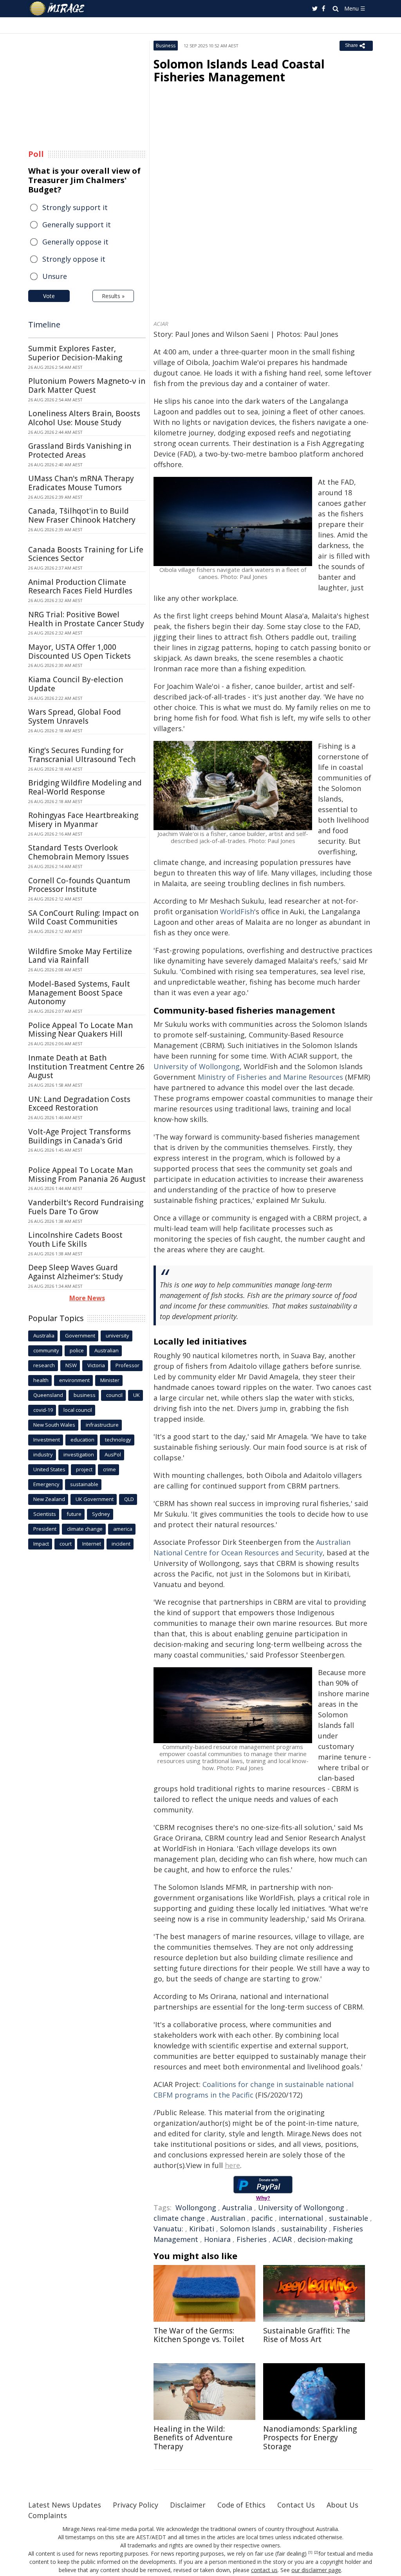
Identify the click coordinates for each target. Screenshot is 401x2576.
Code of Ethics (241, 2505)
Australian (228, 2218)
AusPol (113, 1454)
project (84, 1469)
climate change (179, 2218)
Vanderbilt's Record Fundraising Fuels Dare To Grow (86, 1207)
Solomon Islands (248, 2229)
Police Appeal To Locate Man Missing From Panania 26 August (87, 1175)
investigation (79, 1454)
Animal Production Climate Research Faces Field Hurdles (80, 587)
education (82, 1440)
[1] (310, 2553)
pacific (262, 2218)
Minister (110, 1380)
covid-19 (43, 1410)
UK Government (95, 1499)
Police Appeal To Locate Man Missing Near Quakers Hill (80, 1030)
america (123, 1529)
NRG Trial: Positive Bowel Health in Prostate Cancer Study (86, 619)
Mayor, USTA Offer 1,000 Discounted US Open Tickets (79, 652)
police (77, 1350)
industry (43, 1454)
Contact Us (296, 2505)
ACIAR (282, 2239)
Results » (113, 296)
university (117, 1336)
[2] (316, 2553)
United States (49, 1469)
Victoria (96, 1365)
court (66, 1544)
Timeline (44, 324)
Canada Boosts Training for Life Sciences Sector (86, 554)
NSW (71, 1365)
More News (87, 1298)
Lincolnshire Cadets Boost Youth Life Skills (75, 1239)
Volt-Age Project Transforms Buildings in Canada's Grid (79, 1136)
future (74, 1514)
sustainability (304, 2229)
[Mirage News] (61, 9)
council (114, 1395)
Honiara (217, 2239)
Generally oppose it (75, 242)
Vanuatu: (168, 2229)
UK (136, 1395)
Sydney (101, 1514)
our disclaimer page (316, 2570)
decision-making (325, 2239)
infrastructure (102, 1425)
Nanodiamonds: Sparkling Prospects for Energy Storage (310, 2438)
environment (74, 1380)
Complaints (48, 2515)
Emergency (46, 1484)
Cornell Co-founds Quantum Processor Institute (79, 885)
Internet (92, 1544)
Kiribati (202, 2229)
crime (109, 1469)
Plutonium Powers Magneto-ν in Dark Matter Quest (87, 386)
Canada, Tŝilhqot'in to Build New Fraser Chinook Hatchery (82, 515)
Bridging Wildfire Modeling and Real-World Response (85, 787)
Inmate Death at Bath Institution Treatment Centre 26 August (86, 1067)
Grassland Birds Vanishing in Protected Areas (80, 450)
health (41, 1380)
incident (121, 1544)
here (232, 2165)
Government (80, 1336)
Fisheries (252, 2239)
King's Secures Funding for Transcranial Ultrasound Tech (82, 755)
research (44, 1365)
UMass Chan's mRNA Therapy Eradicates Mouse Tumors (81, 483)
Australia (237, 2207)
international (301, 2218)
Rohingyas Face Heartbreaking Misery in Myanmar (83, 820)
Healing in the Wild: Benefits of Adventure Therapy (193, 2438)
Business (166, 46)
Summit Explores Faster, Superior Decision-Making (75, 353)
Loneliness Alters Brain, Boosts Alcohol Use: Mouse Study (84, 418)
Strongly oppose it (74, 259)
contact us (264, 2570)
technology (118, 1440)
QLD (129, 1499)
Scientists (45, 1514)
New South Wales (54, 1425)
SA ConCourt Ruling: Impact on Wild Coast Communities (83, 918)
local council (78, 1410)
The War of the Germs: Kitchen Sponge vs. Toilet (199, 2335)
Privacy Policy (135, 2505)
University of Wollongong (301, 2207)
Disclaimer (188, 2505)
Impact (41, 1544)
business (85, 1395)
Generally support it (77, 225)
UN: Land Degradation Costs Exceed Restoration (79, 1104)
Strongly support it (75, 207)
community (46, 1350)
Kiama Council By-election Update (76, 684)
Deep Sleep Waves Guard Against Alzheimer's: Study (76, 1272)
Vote (49, 296)
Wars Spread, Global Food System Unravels (75, 716)
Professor (127, 1365)
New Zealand (49, 1499)
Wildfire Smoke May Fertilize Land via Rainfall (80, 956)
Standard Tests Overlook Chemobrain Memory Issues (79, 852)
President (45, 1529)
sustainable (349, 2218)
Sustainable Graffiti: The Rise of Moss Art (307, 2335)
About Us (342, 2505)
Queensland (48, 1395)
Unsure (55, 276)
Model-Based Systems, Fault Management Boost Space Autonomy (79, 993)
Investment (47, 1440)
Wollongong (196, 2207)
